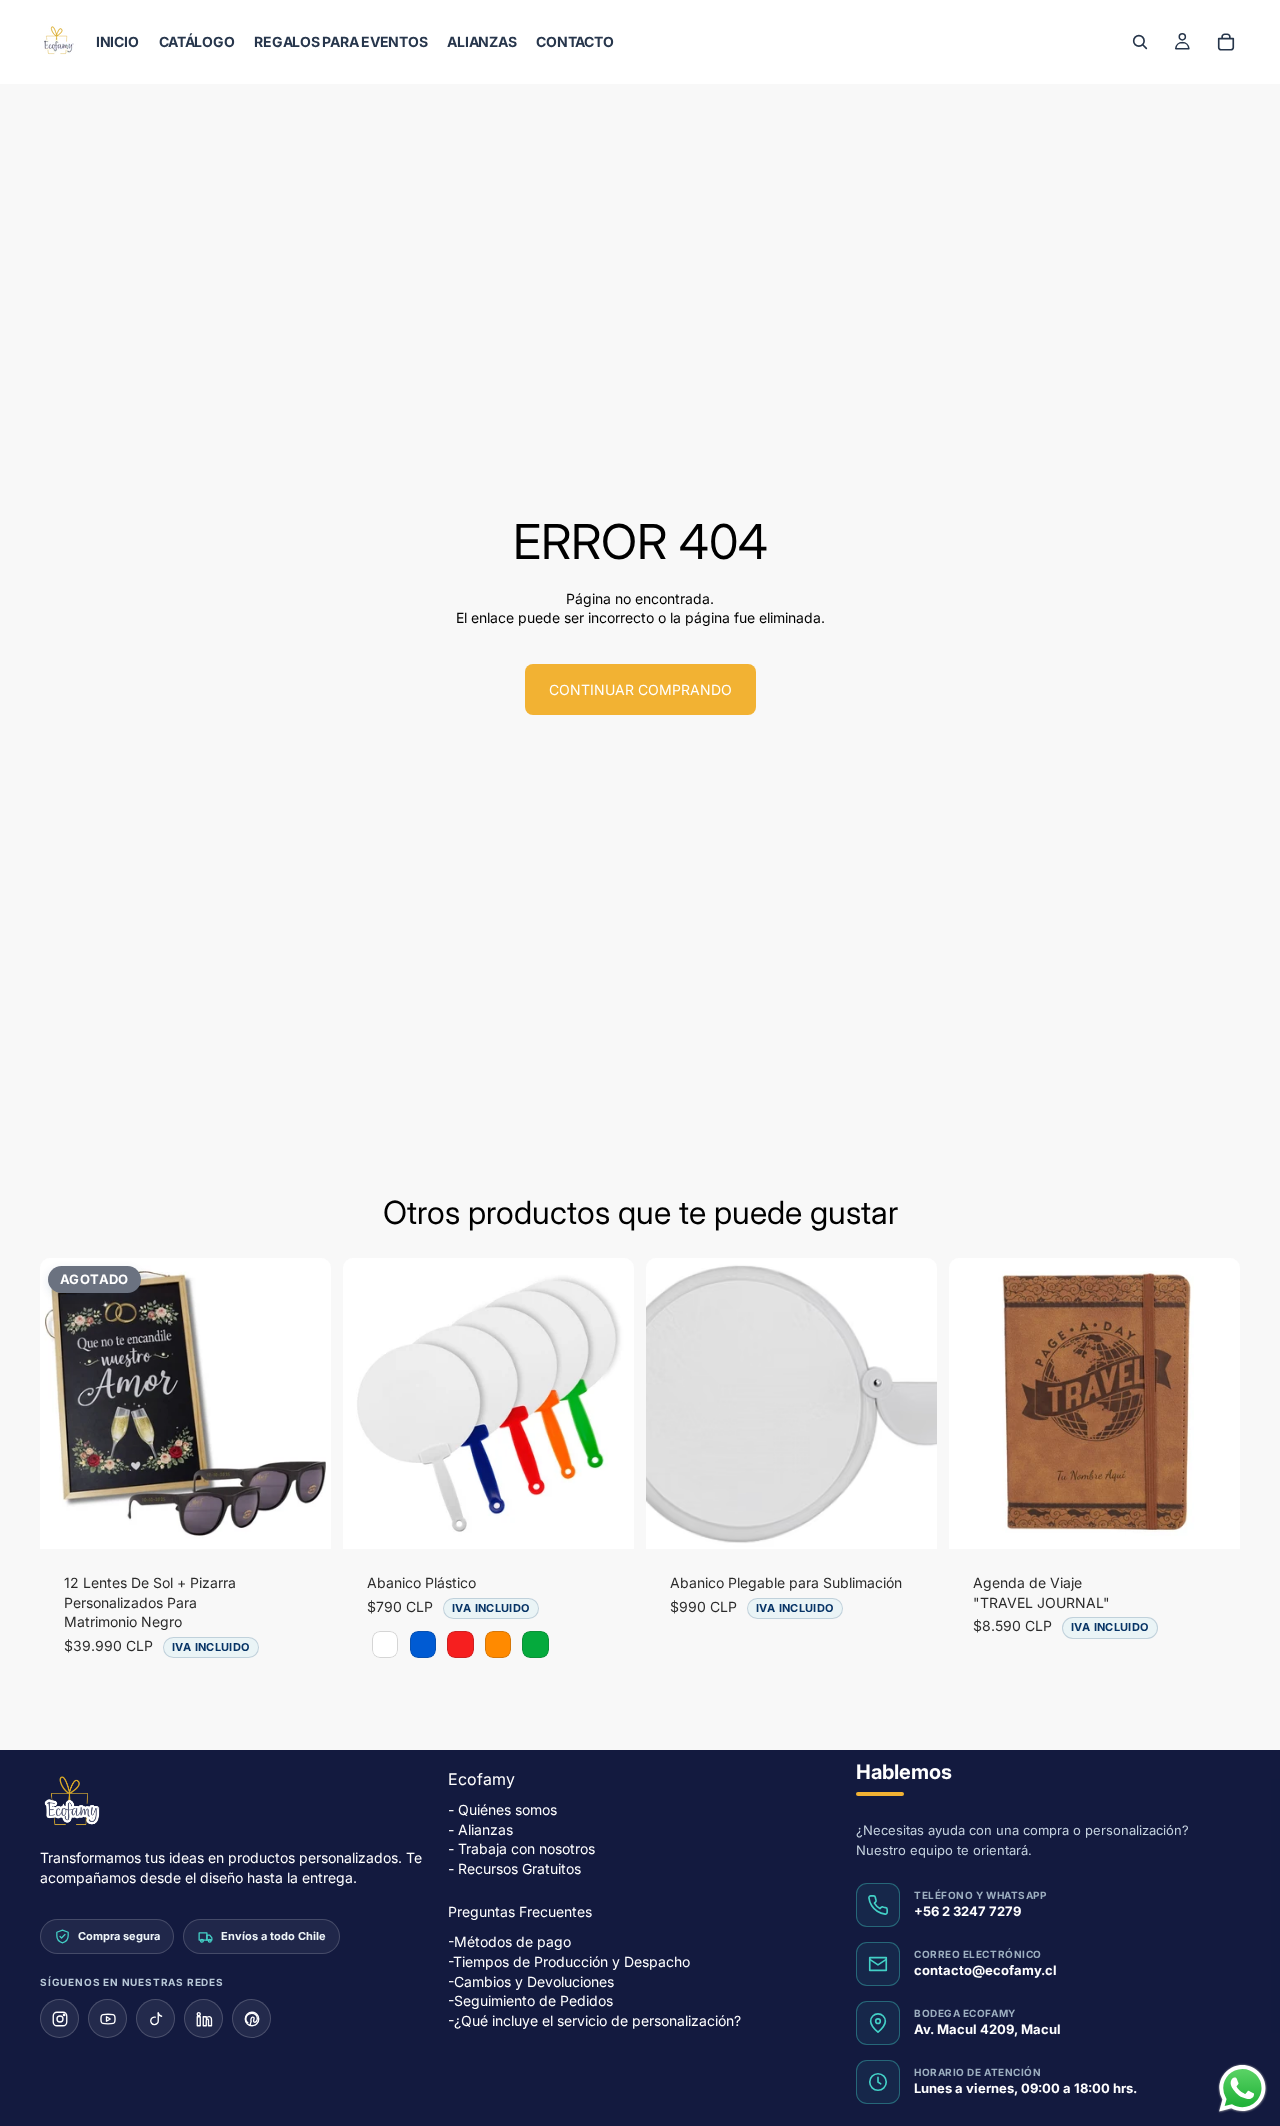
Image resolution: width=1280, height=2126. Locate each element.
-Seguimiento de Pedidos (530, 2000)
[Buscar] (1140, 42)
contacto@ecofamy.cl (985, 1970)
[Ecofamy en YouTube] (107, 2018)
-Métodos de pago (509, 1941)
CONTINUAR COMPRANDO (640, 689)
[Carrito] (1226, 42)
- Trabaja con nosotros (521, 1848)
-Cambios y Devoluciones (531, 1980)
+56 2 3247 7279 (967, 1911)
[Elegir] (603, 1518)
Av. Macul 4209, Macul (987, 2029)
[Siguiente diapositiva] (301, 1404)
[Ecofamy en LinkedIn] (203, 2018)
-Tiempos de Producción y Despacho (569, 1961)
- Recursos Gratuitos (514, 1868)
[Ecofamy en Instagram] (59, 2018)
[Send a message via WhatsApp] (1242, 2088)
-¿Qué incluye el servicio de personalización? (594, 2020)
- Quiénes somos (502, 1809)
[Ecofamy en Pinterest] (251, 2018)
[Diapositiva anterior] (70, 1404)
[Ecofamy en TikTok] (155, 2018)
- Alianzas (480, 1829)
